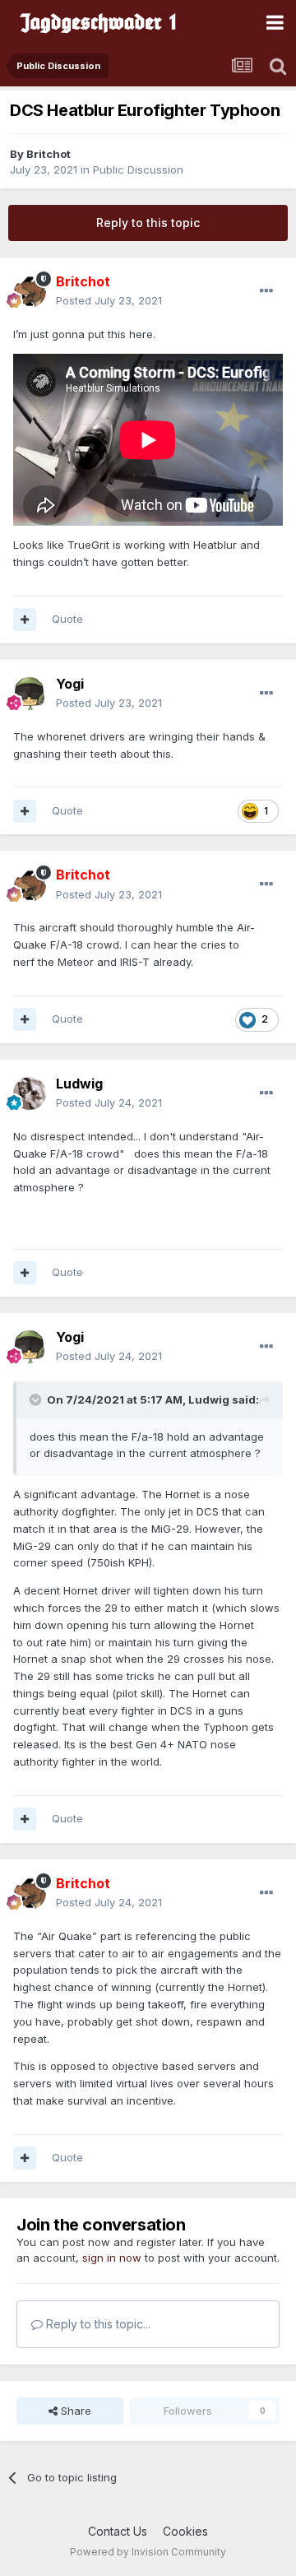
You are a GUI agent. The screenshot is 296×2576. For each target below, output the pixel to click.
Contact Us (118, 2531)
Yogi (70, 684)
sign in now (112, 2258)
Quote (67, 619)
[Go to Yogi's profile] (30, 694)
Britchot (49, 154)
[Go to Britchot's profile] (30, 291)
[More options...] (266, 291)
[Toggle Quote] (37, 1399)
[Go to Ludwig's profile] (30, 1093)
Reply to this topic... (97, 2324)
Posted (109, 300)
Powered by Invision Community (148, 2552)
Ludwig (79, 1084)
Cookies (185, 2531)
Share (74, 2411)
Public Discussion (138, 169)
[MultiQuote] (25, 620)
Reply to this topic (148, 223)
